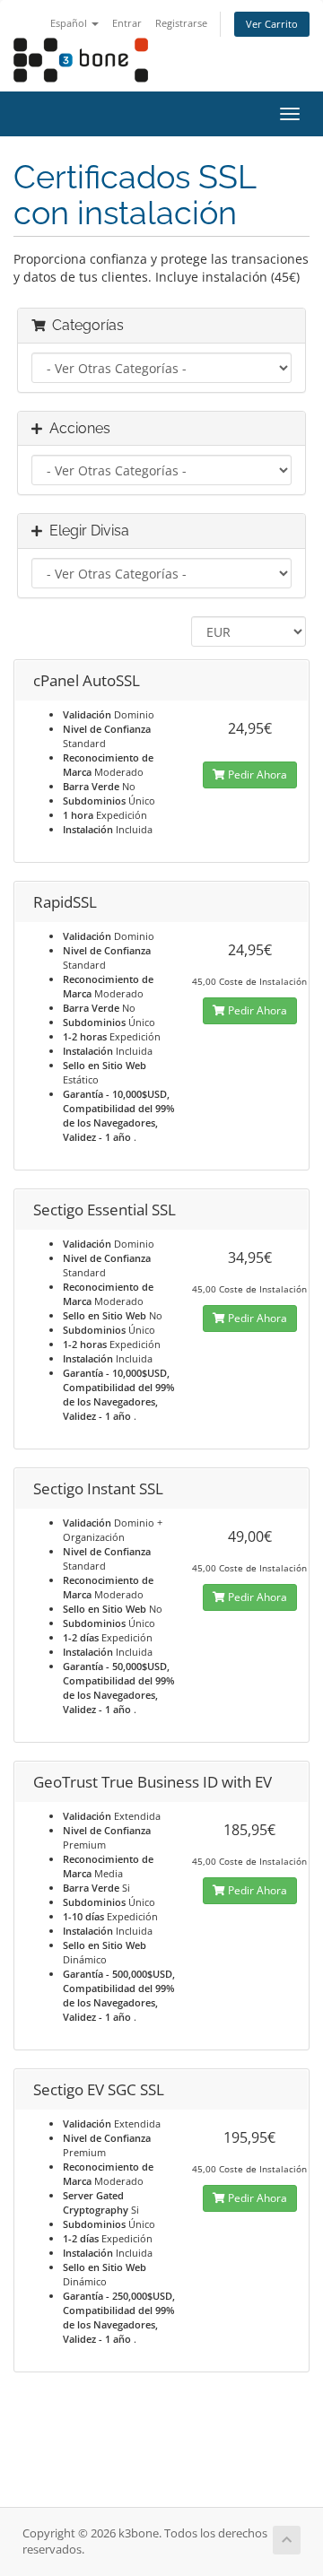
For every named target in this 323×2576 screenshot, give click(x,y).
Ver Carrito (272, 24)
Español (70, 23)
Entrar (127, 23)
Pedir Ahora (256, 775)
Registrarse (181, 23)
